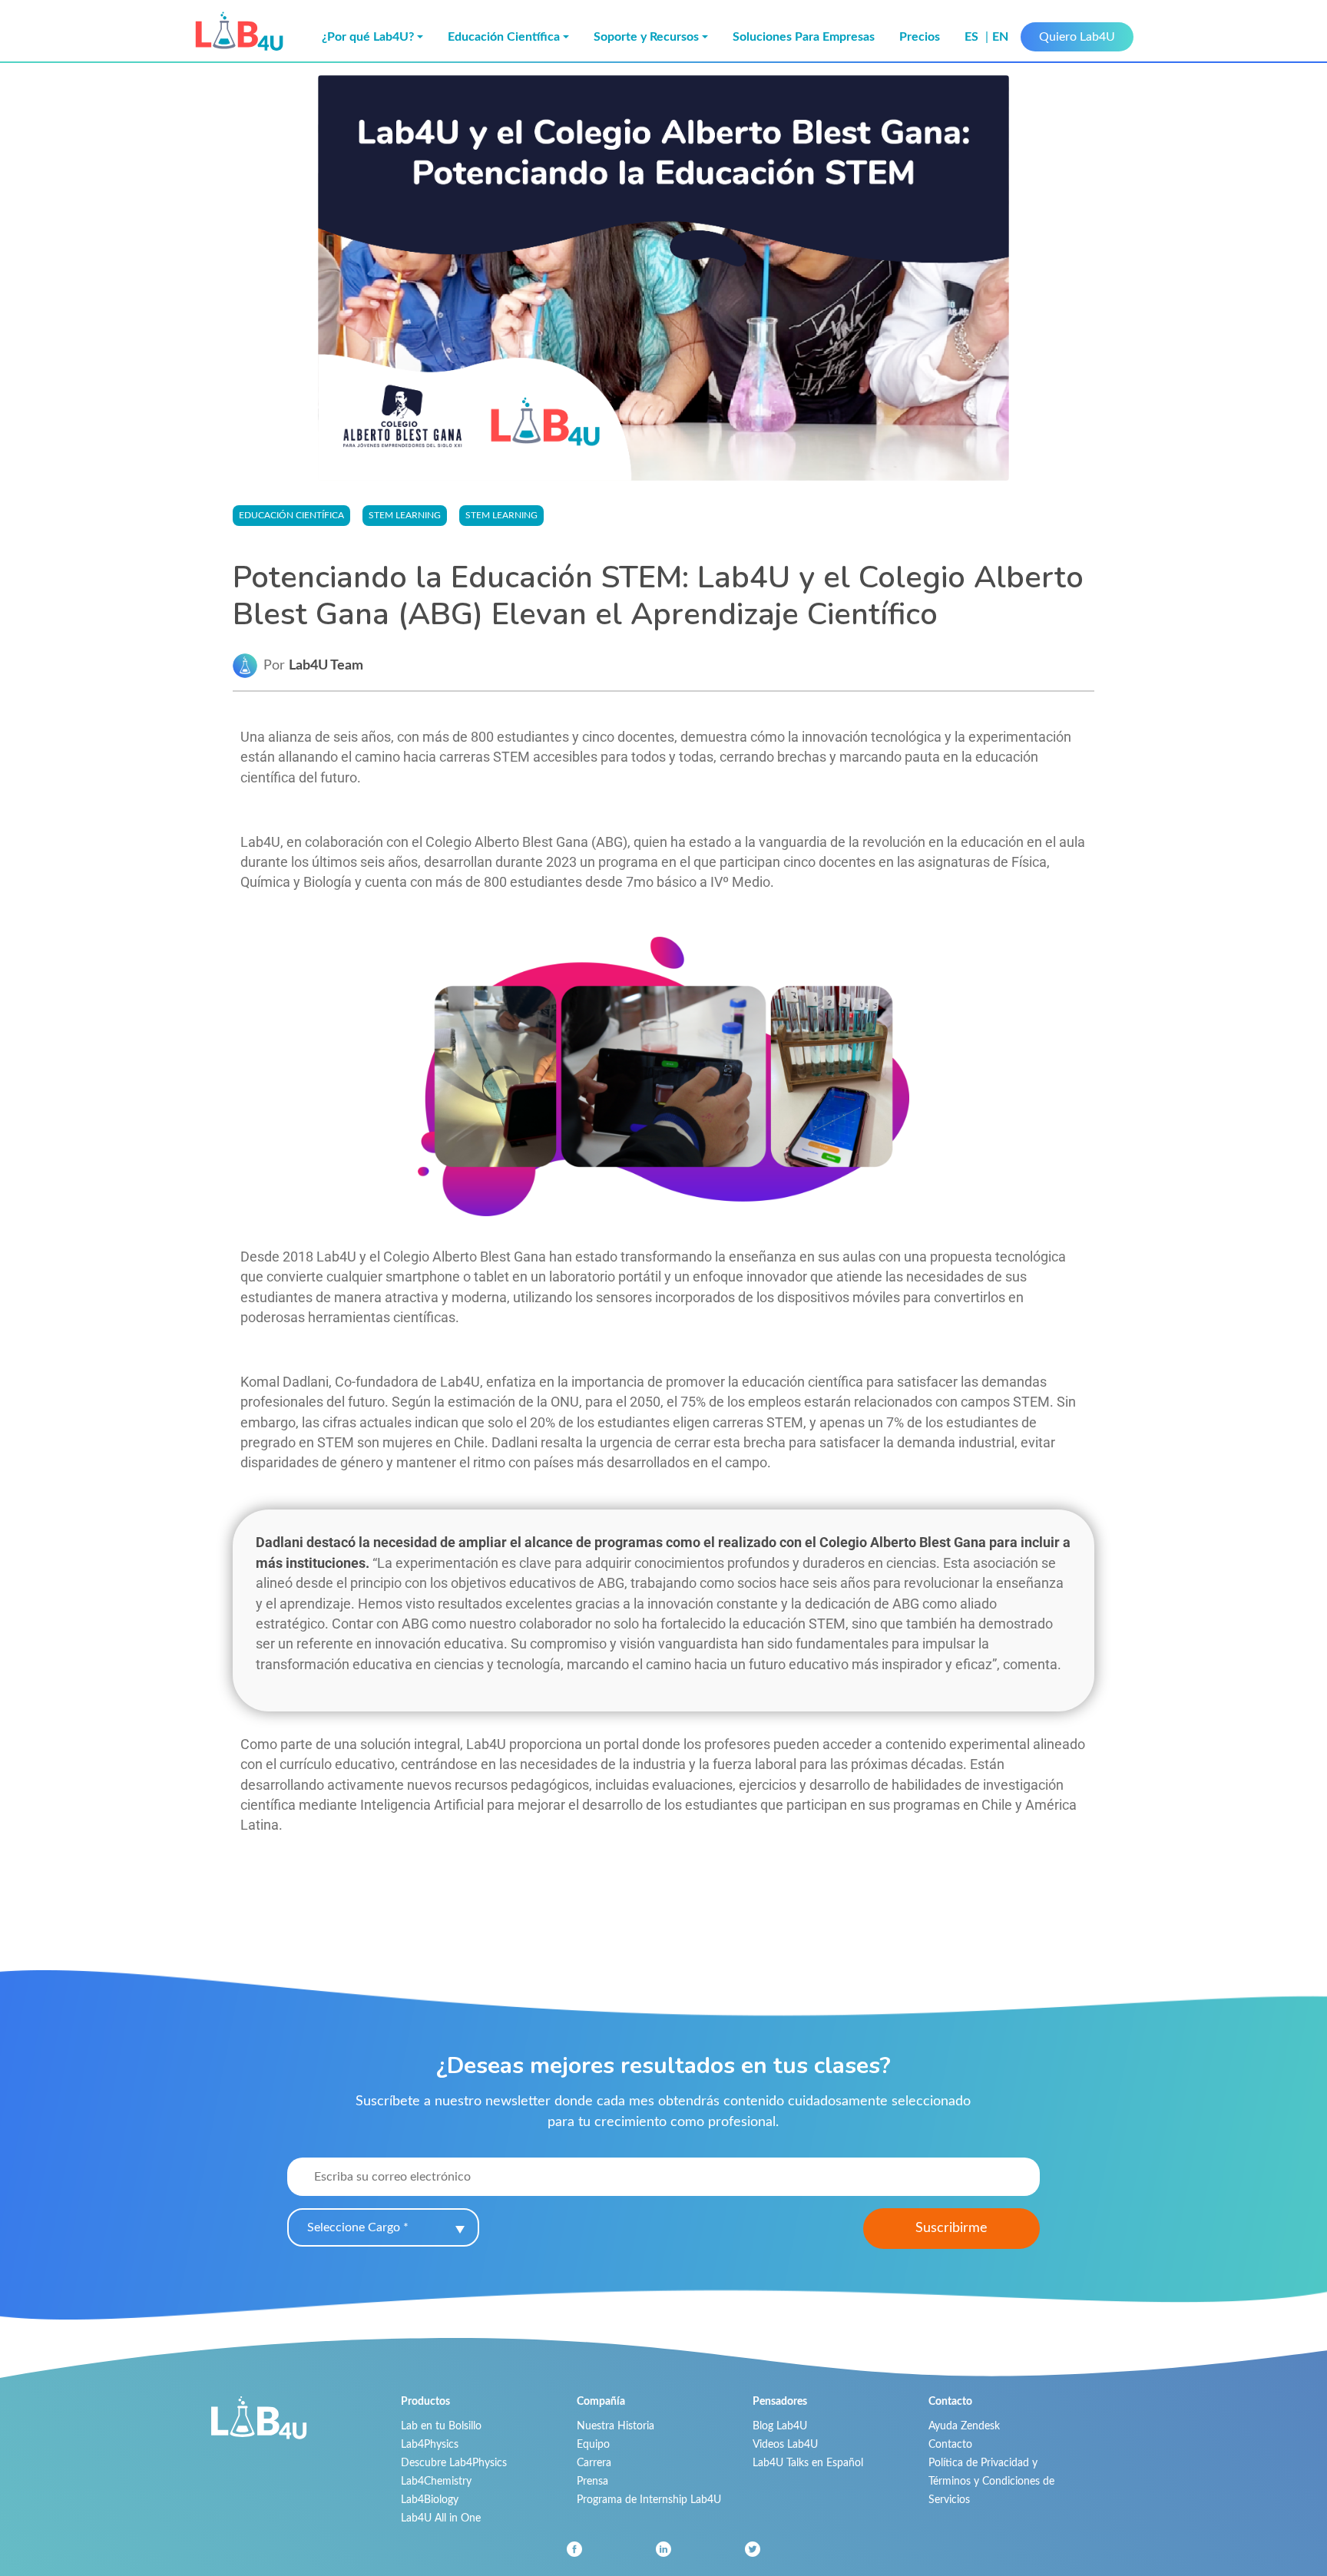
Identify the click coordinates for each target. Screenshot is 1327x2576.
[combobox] (383, 2227)
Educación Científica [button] (504, 37)
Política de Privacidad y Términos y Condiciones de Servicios (991, 2481)
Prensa (592, 2481)
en (1000, 37)
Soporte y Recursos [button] (646, 37)
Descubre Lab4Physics (454, 2463)
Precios (920, 37)
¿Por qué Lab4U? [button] (368, 37)
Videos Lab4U (785, 2444)
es (973, 37)
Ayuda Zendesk (964, 2426)
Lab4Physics (430, 2444)
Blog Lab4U (780, 2426)
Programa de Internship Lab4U (649, 2500)
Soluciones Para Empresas (804, 37)
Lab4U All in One (441, 2518)
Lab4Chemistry (436, 2481)
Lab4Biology (430, 2500)
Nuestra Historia (616, 2426)
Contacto (950, 2444)
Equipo (593, 2444)
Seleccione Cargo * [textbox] (358, 2227)
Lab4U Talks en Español (808, 2463)
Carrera (594, 2463)
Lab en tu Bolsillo (441, 2426)
